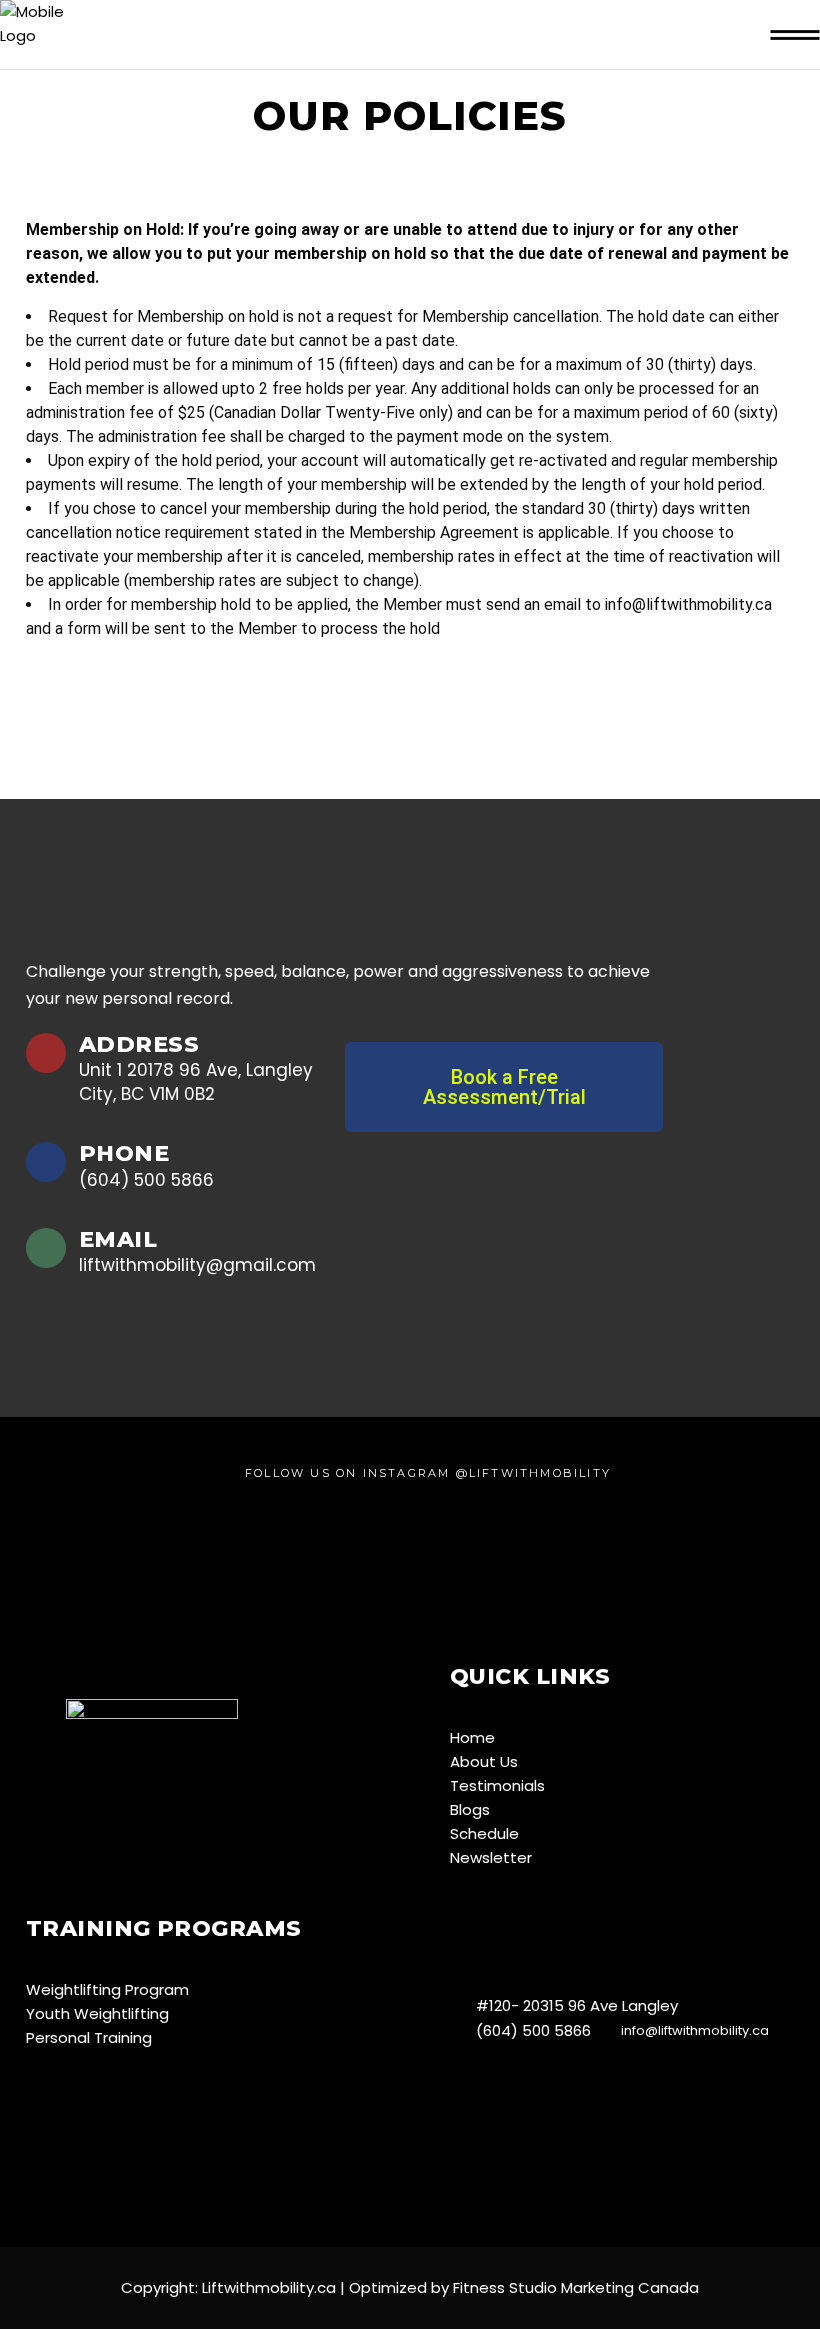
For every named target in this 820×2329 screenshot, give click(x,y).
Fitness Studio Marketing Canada (574, 2287)
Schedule (484, 1833)
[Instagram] (462, 1934)
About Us (484, 1761)
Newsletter (491, 1857)
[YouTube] (525, 1939)
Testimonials (497, 1785)
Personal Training (89, 2037)
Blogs (470, 1809)
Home (472, 1737)
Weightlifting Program (107, 1989)
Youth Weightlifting (97, 2013)
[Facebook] (494, 1934)
